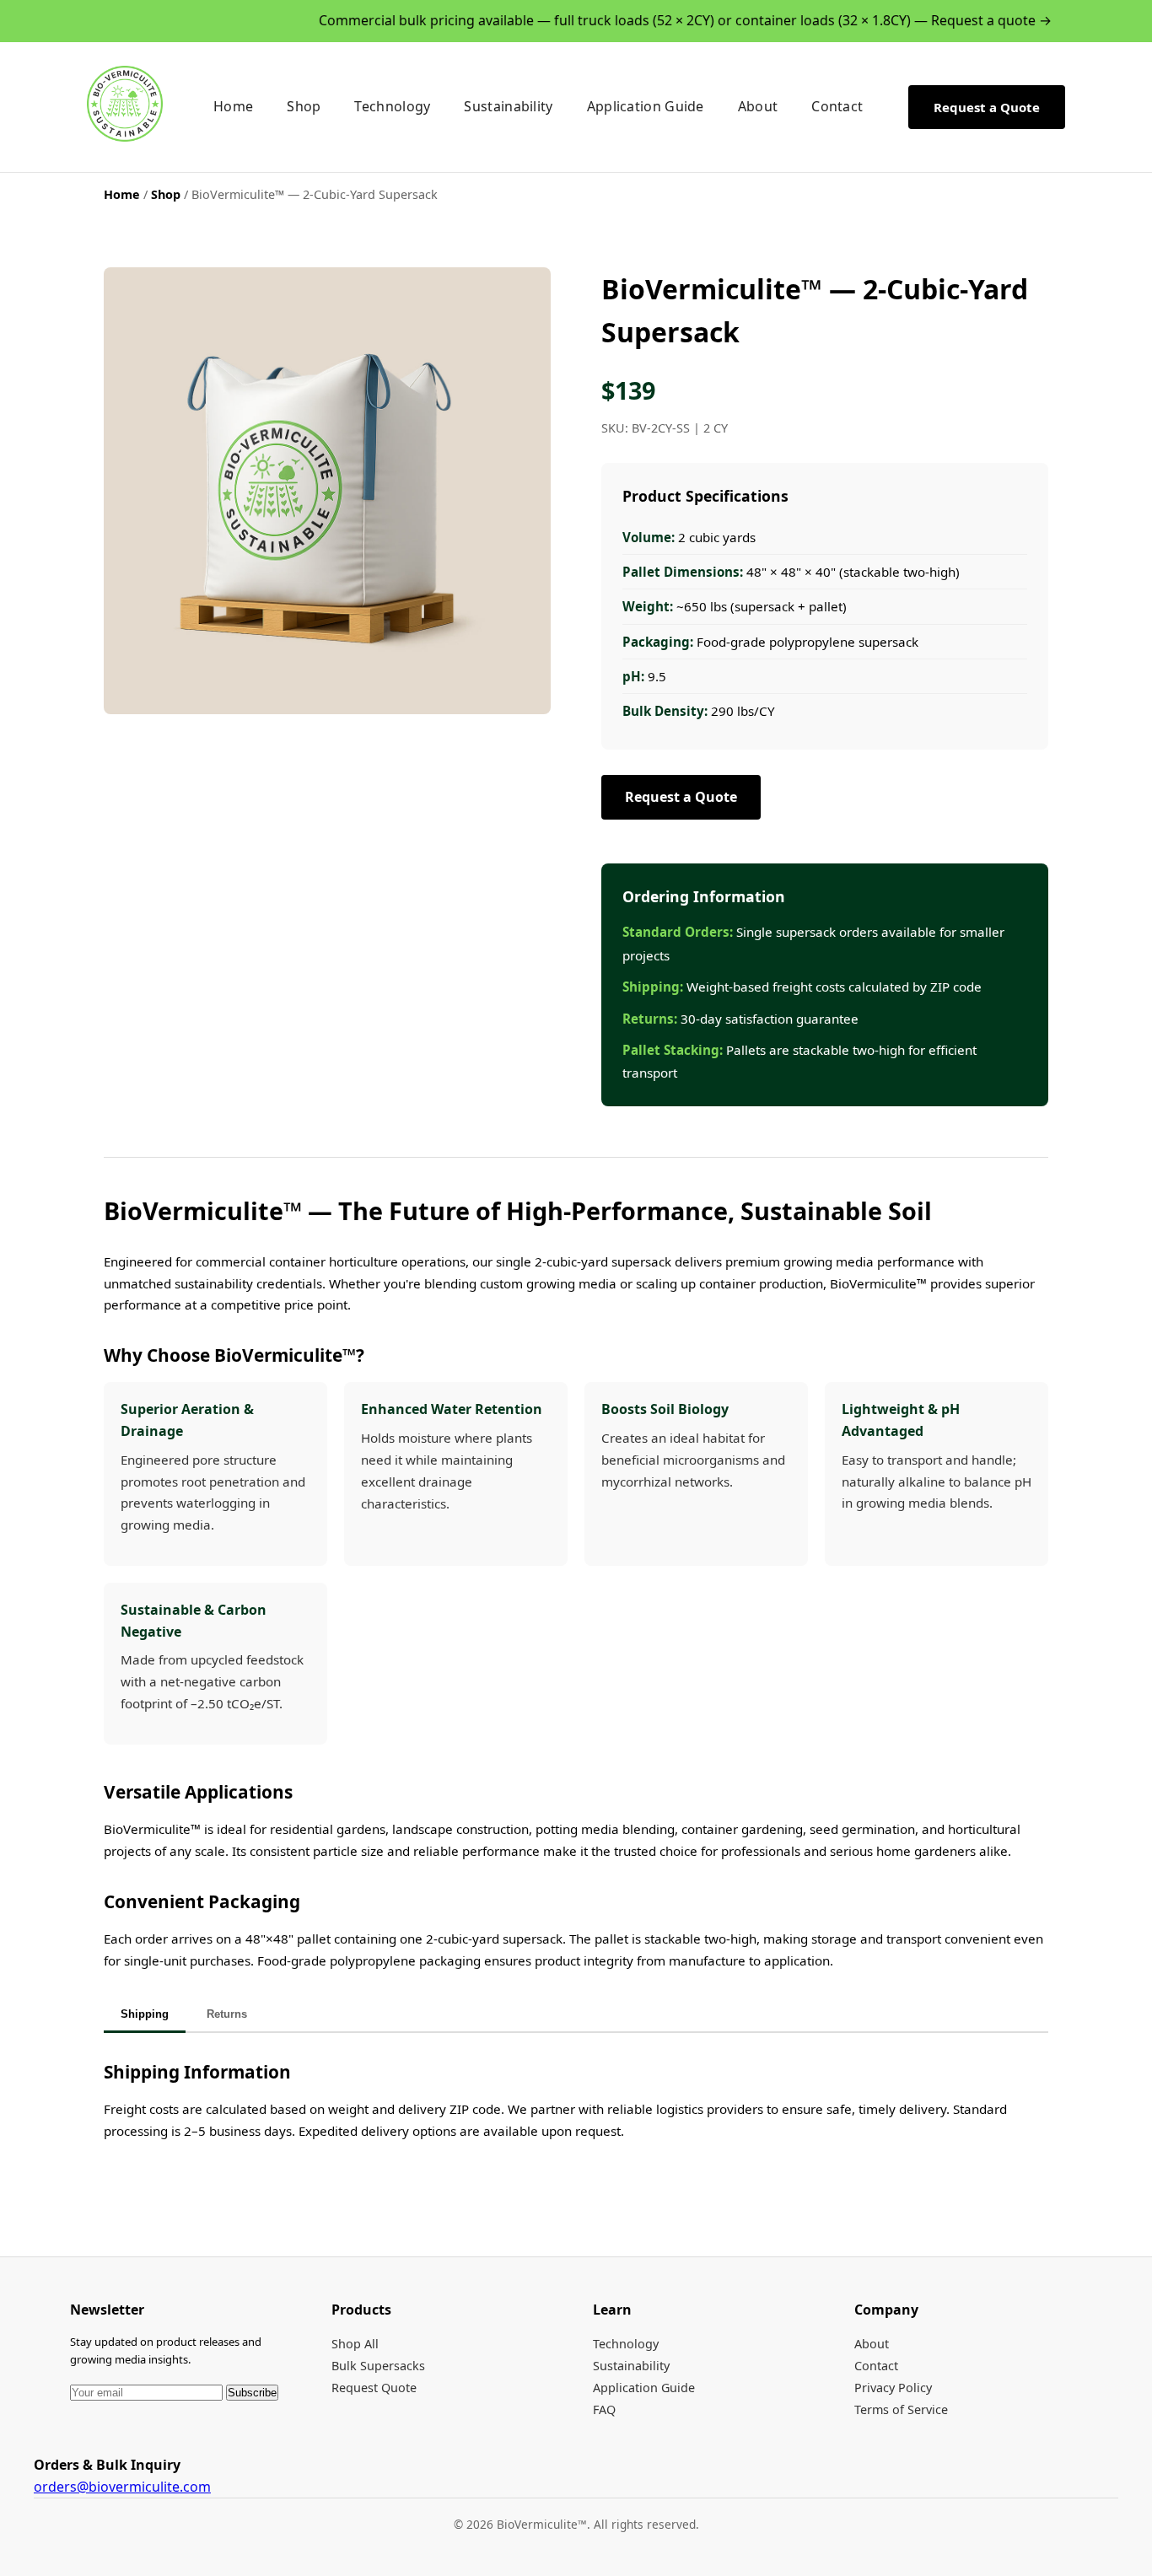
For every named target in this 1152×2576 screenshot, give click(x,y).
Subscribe (252, 2393)
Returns (227, 2014)
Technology (392, 106)
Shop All (355, 2344)
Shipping (145, 2014)
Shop (304, 106)
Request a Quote (987, 106)
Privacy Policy (893, 2388)
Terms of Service (901, 2409)
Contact (837, 106)
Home (233, 106)
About (758, 106)
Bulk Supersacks (378, 2366)
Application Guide (646, 106)
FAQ (604, 2409)
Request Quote (374, 2388)
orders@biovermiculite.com (122, 2487)
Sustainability (508, 106)
